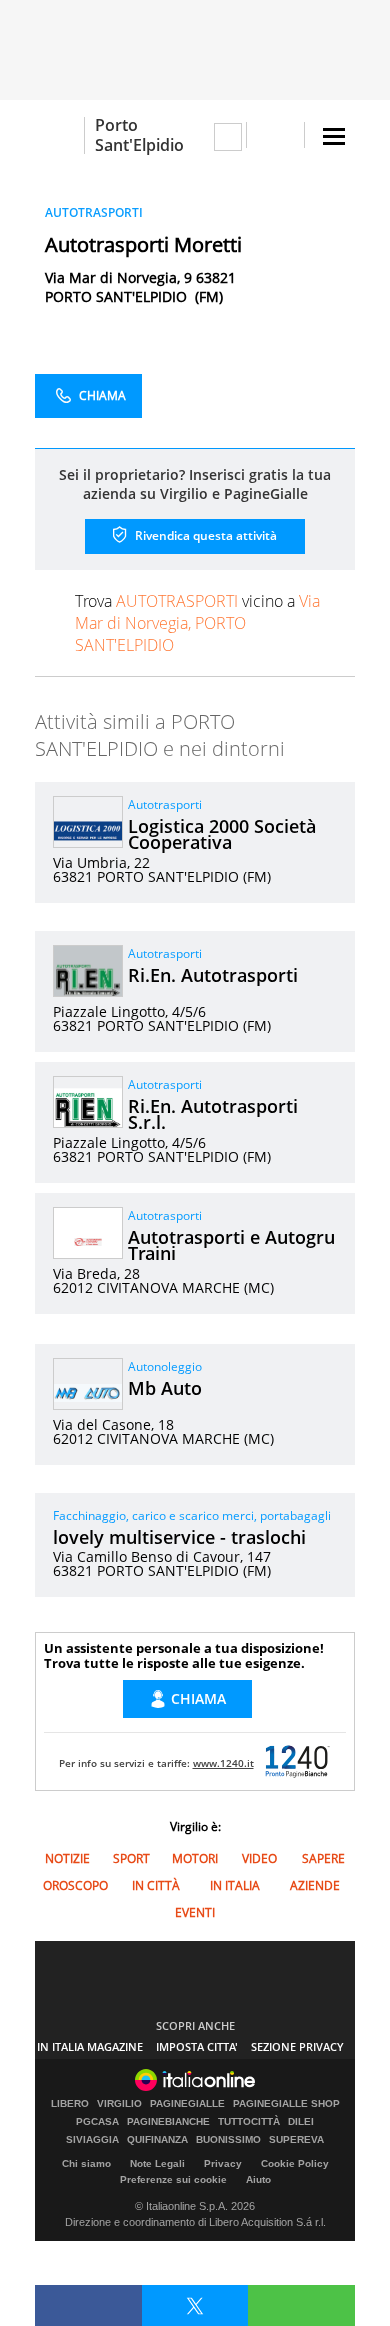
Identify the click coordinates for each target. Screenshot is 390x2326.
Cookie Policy (295, 2163)
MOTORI (195, 1858)
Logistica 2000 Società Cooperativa (222, 834)
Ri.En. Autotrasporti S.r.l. (213, 1114)
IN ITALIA (235, 1885)
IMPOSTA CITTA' (197, 2046)
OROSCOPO (75, 1885)
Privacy (223, 2163)
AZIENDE (315, 1885)
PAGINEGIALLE (187, 2104)
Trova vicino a (197, 623)
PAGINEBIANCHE (168, 2122)
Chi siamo (86, 2163)
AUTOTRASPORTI (94, 212)
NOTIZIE (67, 1858)
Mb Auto (165, 1388)
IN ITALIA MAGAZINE (90, 2046)
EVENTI (195, 1912)
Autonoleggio (165, 1366)
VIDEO (259, 1858)
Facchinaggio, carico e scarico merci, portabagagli (192, 1515)
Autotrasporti (165, 804)
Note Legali (157, 2163)
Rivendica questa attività (204, 535)
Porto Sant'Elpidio (139, 135)
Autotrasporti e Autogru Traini (231, 1245)
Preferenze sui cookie (173, 2179)
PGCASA (97, 2122)
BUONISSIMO (228, 2140)
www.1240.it (223, 1763)
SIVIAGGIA (92, 2140)
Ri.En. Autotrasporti (213, 975)
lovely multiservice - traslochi (179, 1537)
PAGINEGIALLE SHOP (286, 2104)
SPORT (131, 1858)
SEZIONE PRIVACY (297, 2046)
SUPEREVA (296, 2140)
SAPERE (323, 1858)
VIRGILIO (119, 2104)
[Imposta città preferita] (59, 135)
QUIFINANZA (157, 2140)
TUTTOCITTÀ (249, 2122)
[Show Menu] (334, 136)
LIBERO (70, 2104)
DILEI (301, 2122)
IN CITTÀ (156, 1885)
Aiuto (258, 2179)
